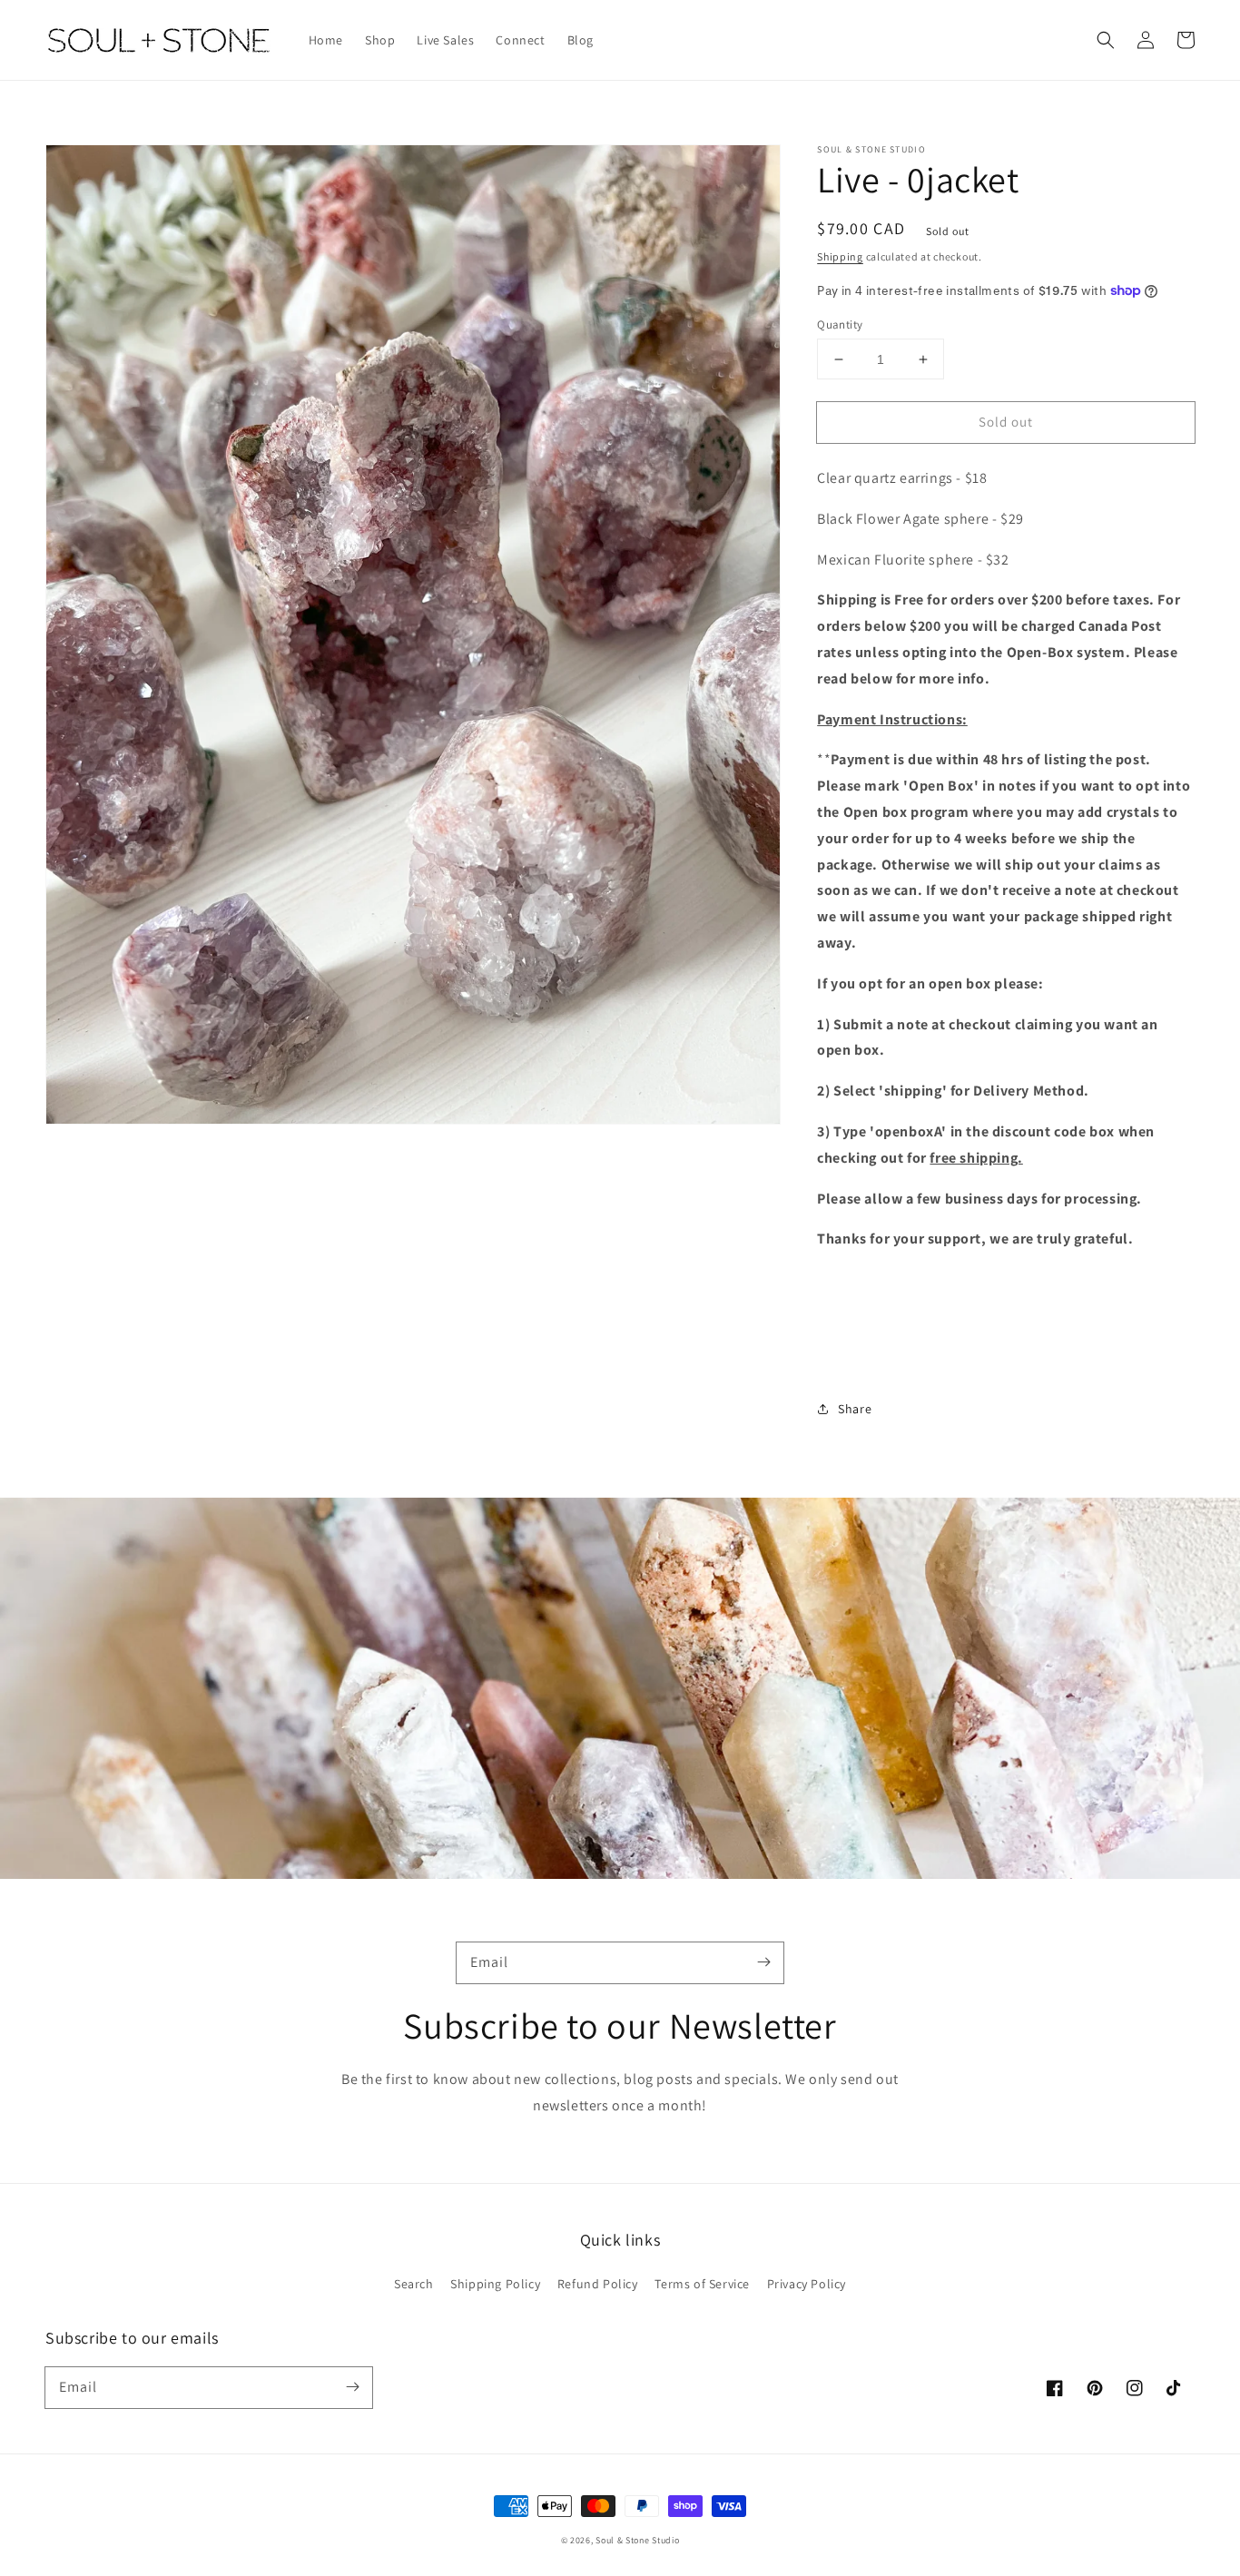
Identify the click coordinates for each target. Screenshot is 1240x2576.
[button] (1106, 40)
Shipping (840, 256)
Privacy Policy (807, 2284)
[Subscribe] (763, 1962)
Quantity (840, 324)
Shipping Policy (495, 2284)
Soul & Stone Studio (637, 2540)
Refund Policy (598, 2284)
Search (414, 2284)
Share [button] (855, 1409)
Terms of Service (702, 2284)
